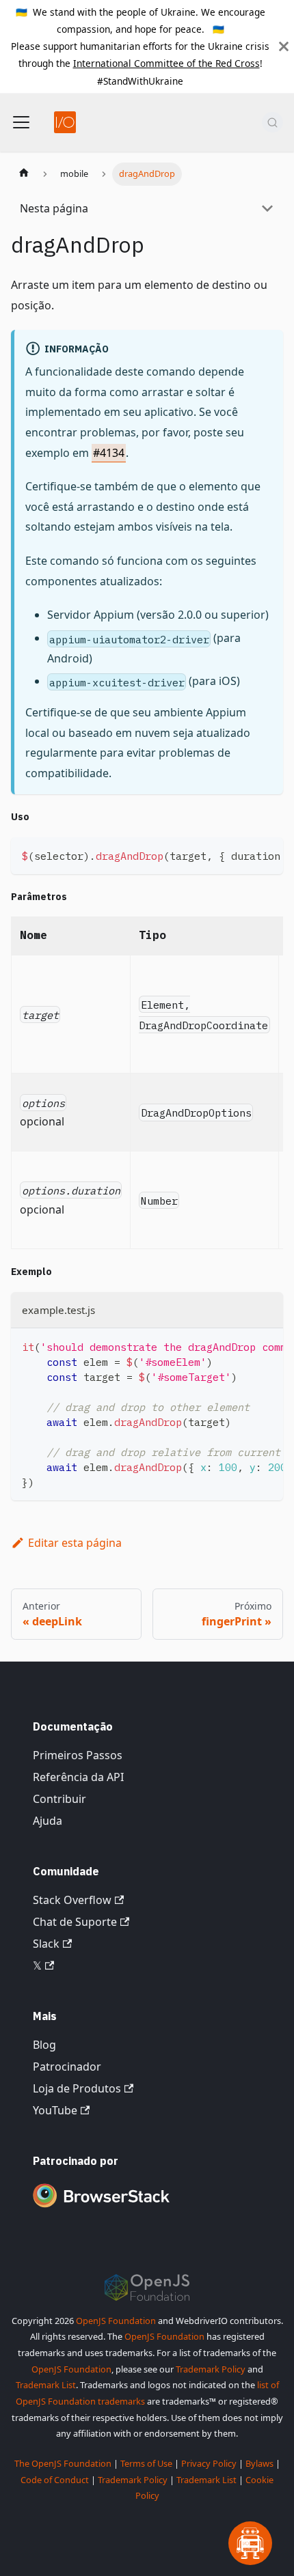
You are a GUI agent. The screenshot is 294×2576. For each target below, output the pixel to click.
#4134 (109, 453)
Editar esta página (75, 1543)
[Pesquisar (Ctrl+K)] (272, 122)
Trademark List (46, 2385)
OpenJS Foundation (116, 2321)
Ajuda (48, 1821)
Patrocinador (67, 2067)
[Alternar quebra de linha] (241, 854)
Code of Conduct (55, 2480)
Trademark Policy (211, 2369)
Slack (46, 1944)
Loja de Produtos (77, 2088)
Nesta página (54, 208)
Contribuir (59, 1799)
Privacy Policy (209, 2463)
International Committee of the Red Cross (166, 63)
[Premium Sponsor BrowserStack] (101, 2209)
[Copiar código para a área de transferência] (266, 854)
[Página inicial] (24, 174)
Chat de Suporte (75, 1922)
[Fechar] (284, 46)
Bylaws (259, 2463)
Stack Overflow (72, 1900)
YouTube (55, 2110)
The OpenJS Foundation (63, 2463)
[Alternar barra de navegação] (21, 122)
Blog (44, 2045)
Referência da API (78, 1777)
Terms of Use (146, 2463)
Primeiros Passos (78, 1755)
